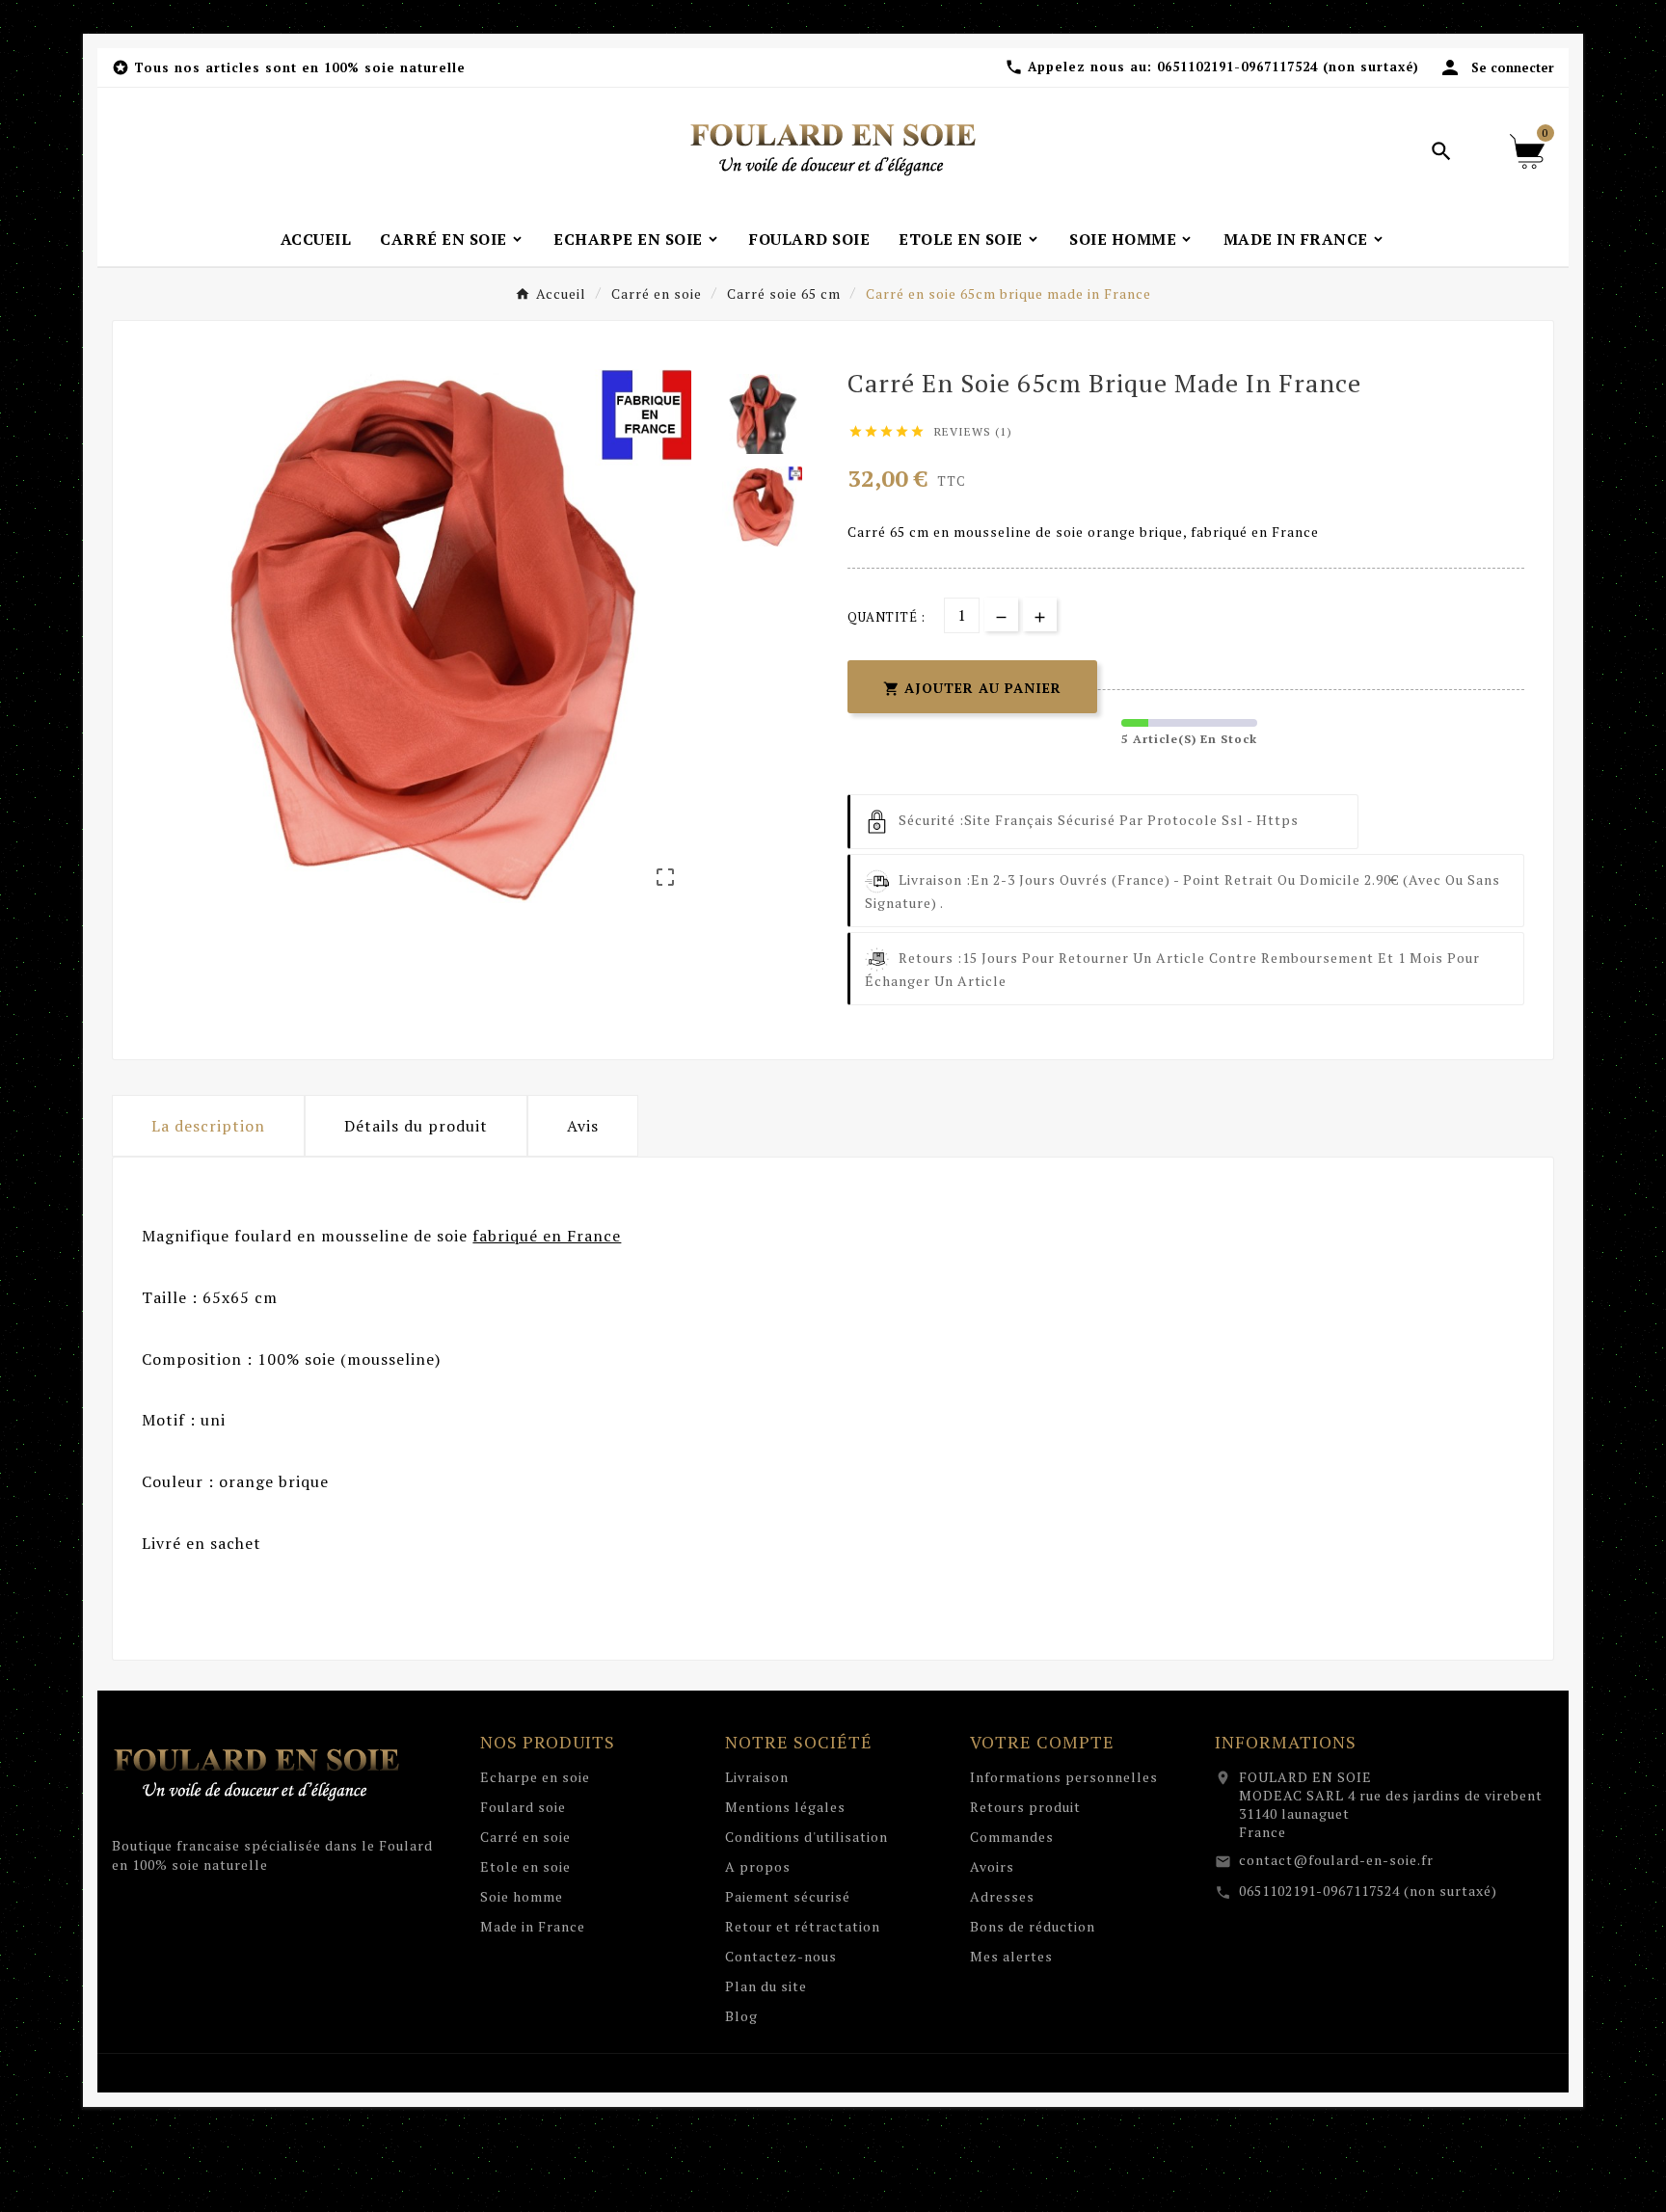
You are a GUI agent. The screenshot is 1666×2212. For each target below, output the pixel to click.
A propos (758, 1866)
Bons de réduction (1033, 1926)
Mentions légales (785, 1807)
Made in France (533, 1926)
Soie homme (522, 1896)
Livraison (757, 1777)
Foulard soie (523, 1807)
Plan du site (766, 1986)
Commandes (1012, 1837)
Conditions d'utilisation (806, 1837)
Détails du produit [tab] (416, 1126)
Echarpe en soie (535, 1777)
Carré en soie (525, 1837)
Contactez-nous (781, 1956)
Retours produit (1025, 1807)
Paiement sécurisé (788, 1896)
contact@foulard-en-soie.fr (1336, 1860)
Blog (741, 2016)
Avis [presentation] (583, 1126)
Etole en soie (525, 1866)
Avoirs (992, 1866)
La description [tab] (208, 1126)
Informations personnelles (1064, 1777)
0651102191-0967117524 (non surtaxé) (1368, 1891)
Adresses (1002, 1896)
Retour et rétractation (803, 1926)
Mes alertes (1011, 1956)
